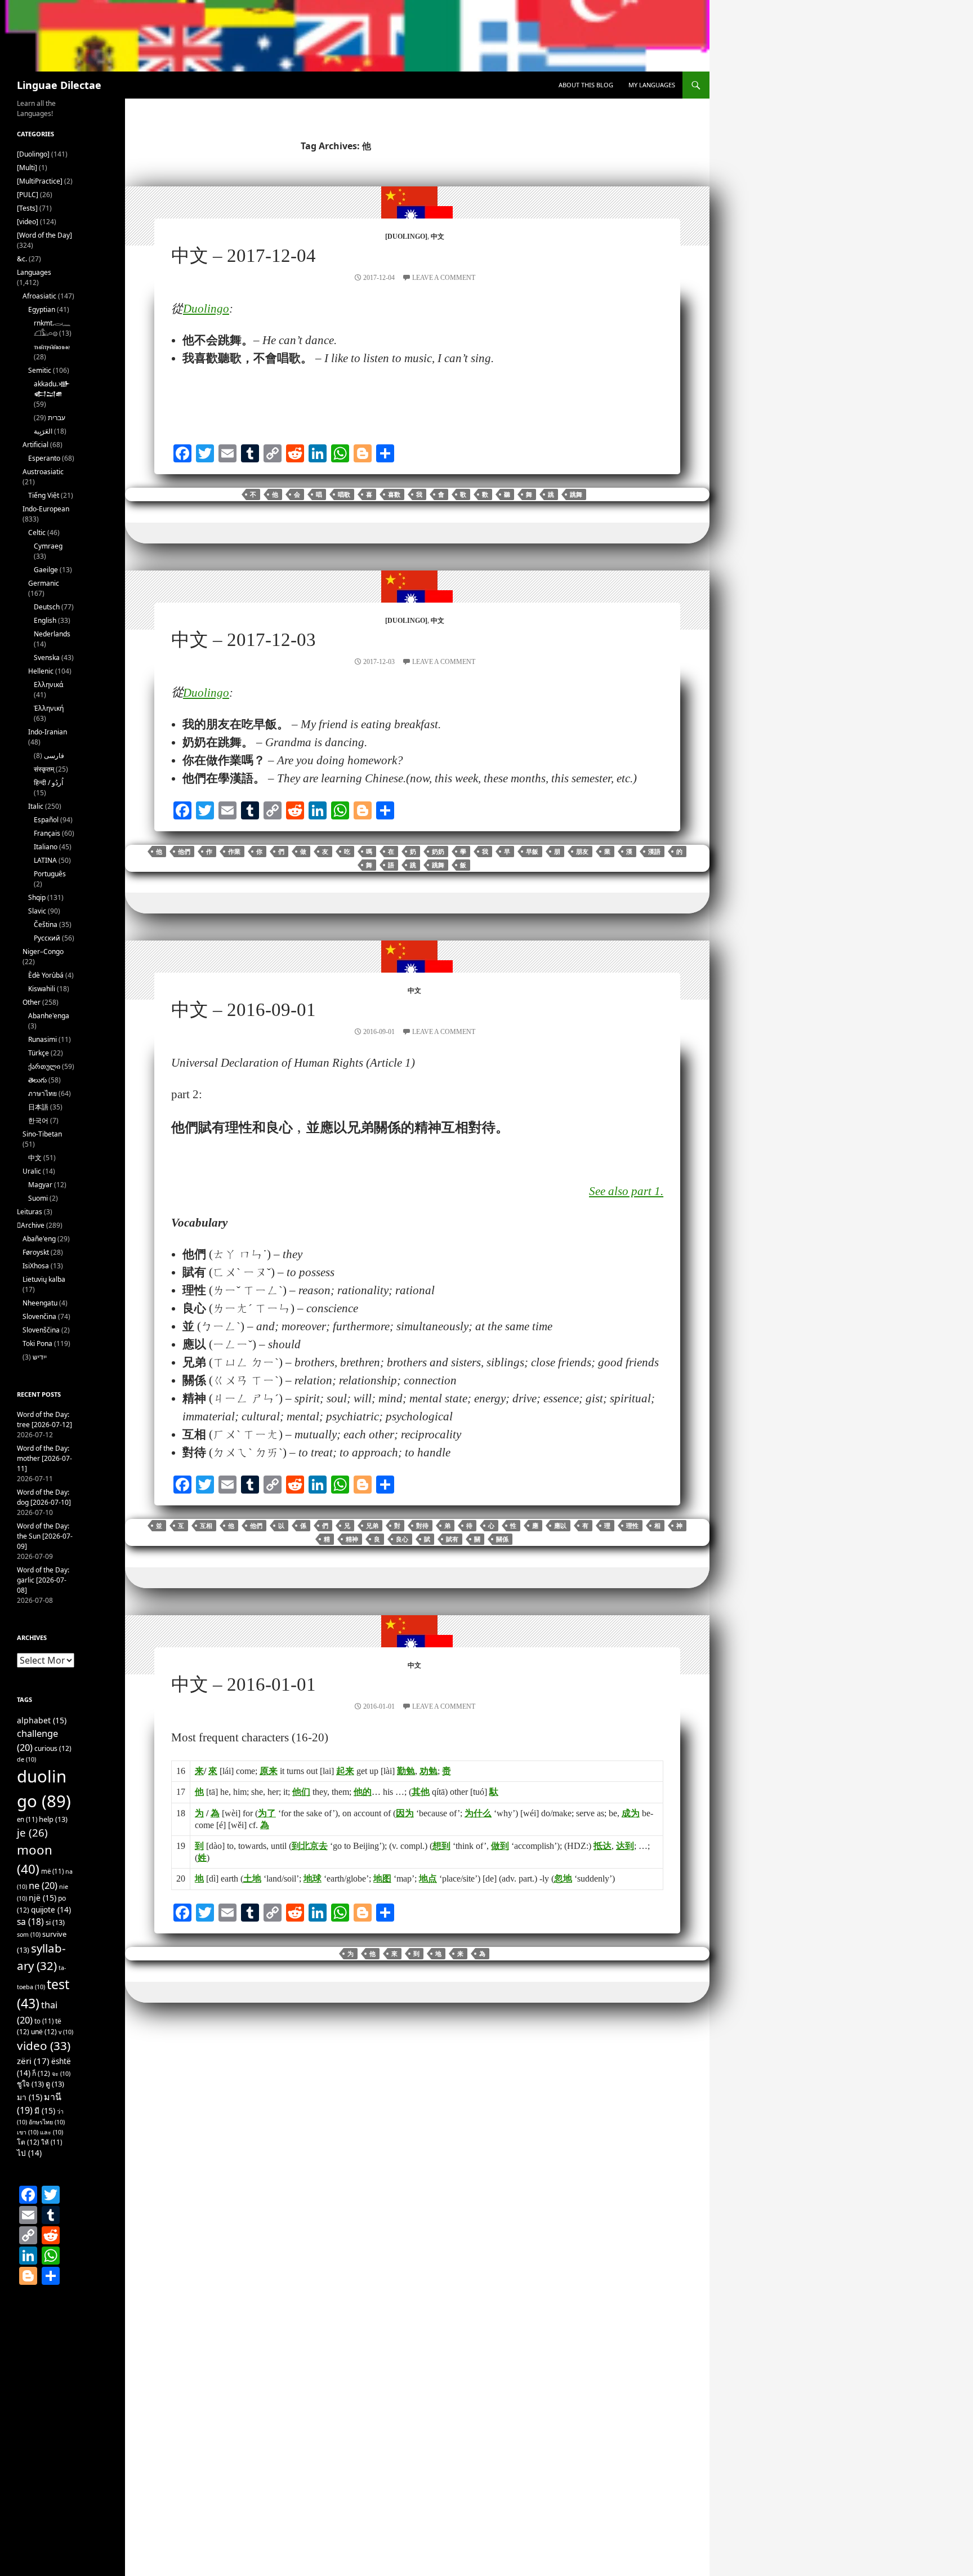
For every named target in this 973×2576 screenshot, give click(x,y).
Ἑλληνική (49, 708)
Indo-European (46, 509)
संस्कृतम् (44, 769)
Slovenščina (41, 1330)
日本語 (38, 1107)
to (44, 2021)
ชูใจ (30, 2084)
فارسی (54, 756)
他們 (184, 852)
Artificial (35, 445)
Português (50, 874)
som (29, 1935)
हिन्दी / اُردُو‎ (48, 783)
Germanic (44, 583)
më (52, 1871)
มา (30, 2097)
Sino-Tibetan (42, 1134)
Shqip (37, 897)
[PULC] (28, 195)
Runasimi (43, 1039)
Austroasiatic (43, 472)
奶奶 (438, 852)
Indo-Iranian (48, 732)
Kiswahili (42, 989)
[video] (28, 222)
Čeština (46, 924)
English (45, 620)
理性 (632, 1526)
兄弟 (372, 1526)
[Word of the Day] (44, 235)
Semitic (40, 370)
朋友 (582, 852)
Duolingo (206, 309)
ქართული (44, 1066)
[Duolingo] (406, 237)
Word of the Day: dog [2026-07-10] (44, 1497)
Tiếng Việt (44, 495)
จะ (61, 2074)
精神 (352, 1539)
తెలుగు (37, 1080)
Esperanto (44, 458)
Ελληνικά (48, 685)
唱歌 (344, 494)
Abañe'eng (39, 1239)
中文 (438, 237)
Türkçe (39, 1053)
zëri (33, 2061)
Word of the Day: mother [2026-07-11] (44, 1458)
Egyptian (42, 309)
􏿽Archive (31, 1225)
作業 (234, 852)
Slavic (37, 911)
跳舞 (576, 494)
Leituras (30, 1212)
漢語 (654, 852)
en (27, 1819)
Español (46, 820)
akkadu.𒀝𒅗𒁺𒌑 (52, 389)
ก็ (41, 2073)
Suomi (38, 1198)
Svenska (47, 658)
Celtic (37, 532)
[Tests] (27, 208)
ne (43, 1885)
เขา (28, 2132)
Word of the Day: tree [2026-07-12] (44, 1420)
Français (47, 833)
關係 (502, 1539)
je (32, 1832)
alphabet (42, 1720)
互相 (206, 1526)
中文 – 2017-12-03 (244, 640)
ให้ (52, 2142)
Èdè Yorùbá (46, 975)
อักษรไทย (47, 2122)
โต (28, 2142)
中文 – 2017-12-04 (244, 256)
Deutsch (47, 607)
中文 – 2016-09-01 (244, 1010)
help (53, 1819)
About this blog (586, 85)
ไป (29, 2153)
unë (44, 2032)
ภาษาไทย (43, 1093)
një (43, 1898)
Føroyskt (36, 1252)
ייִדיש (40, 1357)
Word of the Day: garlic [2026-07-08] (43, 1580)
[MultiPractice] (40, 181)
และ (52, 2132)
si (55, 1922)
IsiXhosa (36, 1266)
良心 (402, 1539)
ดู (55, 2084)
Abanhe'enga (49, 1016)
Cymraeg (48, 546)
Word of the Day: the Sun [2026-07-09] (45, 1536)
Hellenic (41, 671)
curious (53, 1748)
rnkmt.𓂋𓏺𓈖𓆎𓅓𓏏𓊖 (52, 328)
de (26, 1759)
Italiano (46, 847)
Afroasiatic (39, 296)
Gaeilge (46, 570)
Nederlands (52, 634)
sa (30, 1922)
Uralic (32, 1171)
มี (45, 2111)
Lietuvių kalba (44, 1279)
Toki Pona (37, 1343)
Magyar (40, 1185)
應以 (560, 1526)
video (44, 2045)
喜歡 (394, 494)
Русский (47, 938)
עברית (57, 418)
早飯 (532, 852)
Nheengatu (40, 1303)
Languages (34, 272)
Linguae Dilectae (59, 85)
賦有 (452, 1539)
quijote (51, 1910)
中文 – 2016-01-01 (244, 1684)
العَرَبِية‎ (43, 431)
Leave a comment (444, 278)
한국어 (38, 1120)
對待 (422, 1526)
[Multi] (27, 168)
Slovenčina (39, 1316)
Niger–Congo (43, 951)
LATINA (45, 860)
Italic (36, 806)
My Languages (652, 85)
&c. (22, 259)
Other (32, 1002)
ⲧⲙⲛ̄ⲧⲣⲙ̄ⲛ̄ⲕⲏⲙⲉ (52, 347)
